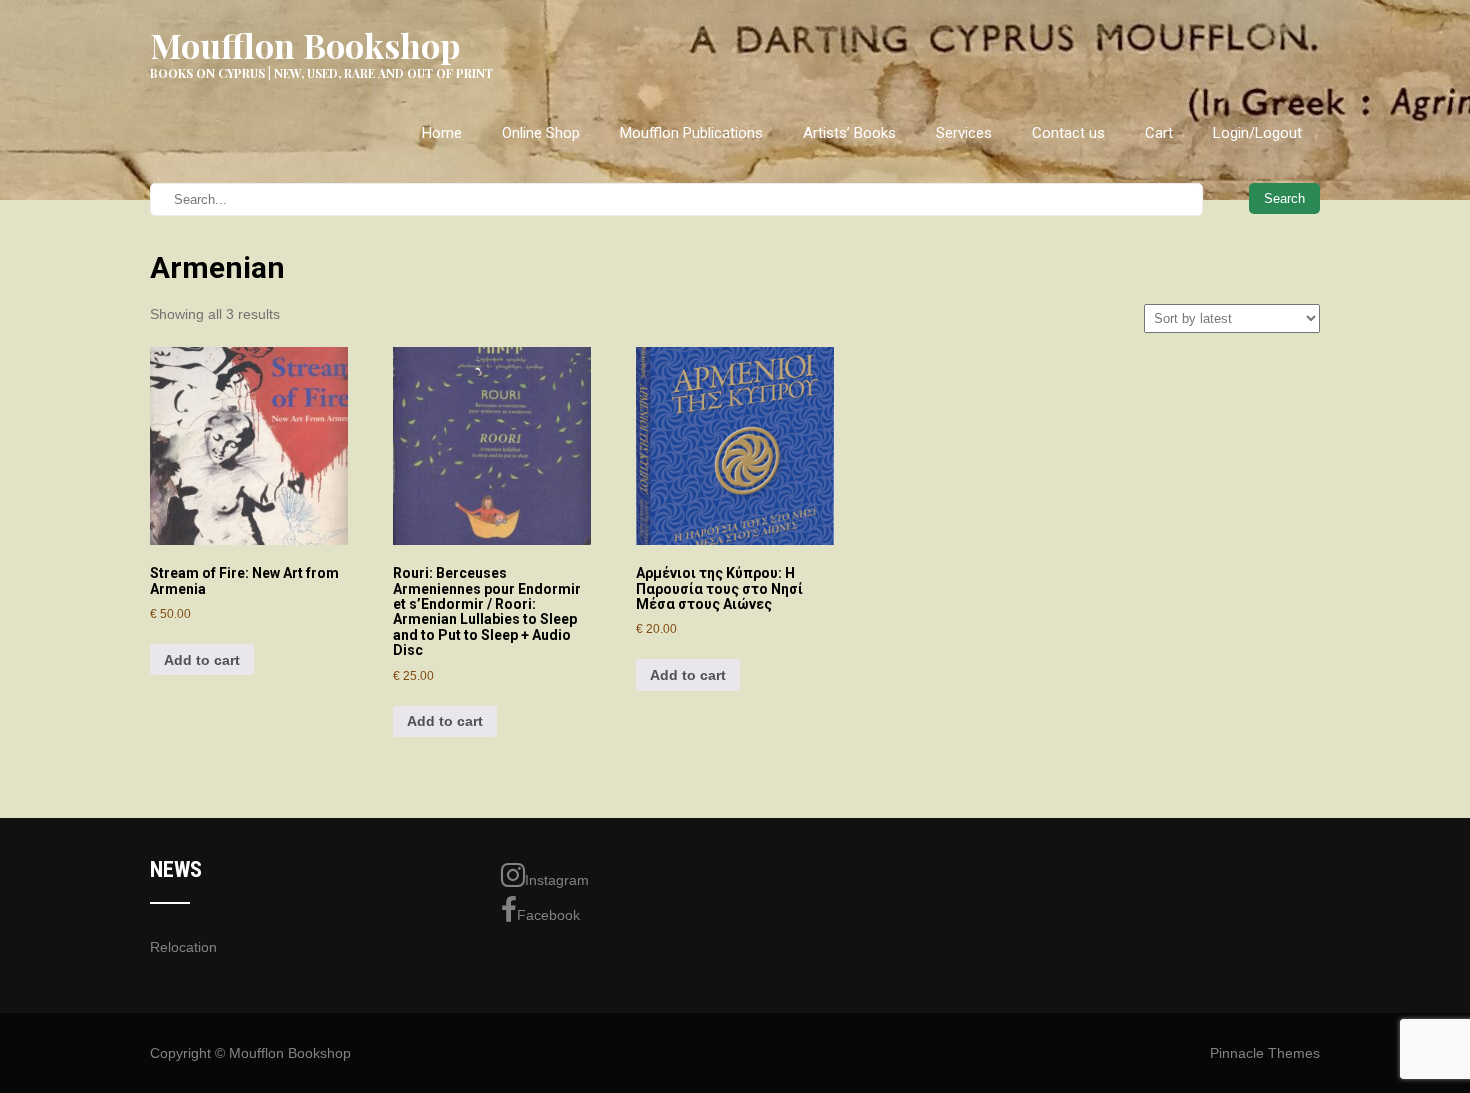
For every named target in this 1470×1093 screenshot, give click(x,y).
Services (964, 133)
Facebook (548, 915)
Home (442, 133)
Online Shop (541, 133)
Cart (1159, 133)
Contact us (1068, 133)
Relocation (183, 947)
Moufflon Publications (691, 133)
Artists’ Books (849, 133)
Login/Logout (1257, 133)
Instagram (557, 880)
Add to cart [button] (202, 660)
